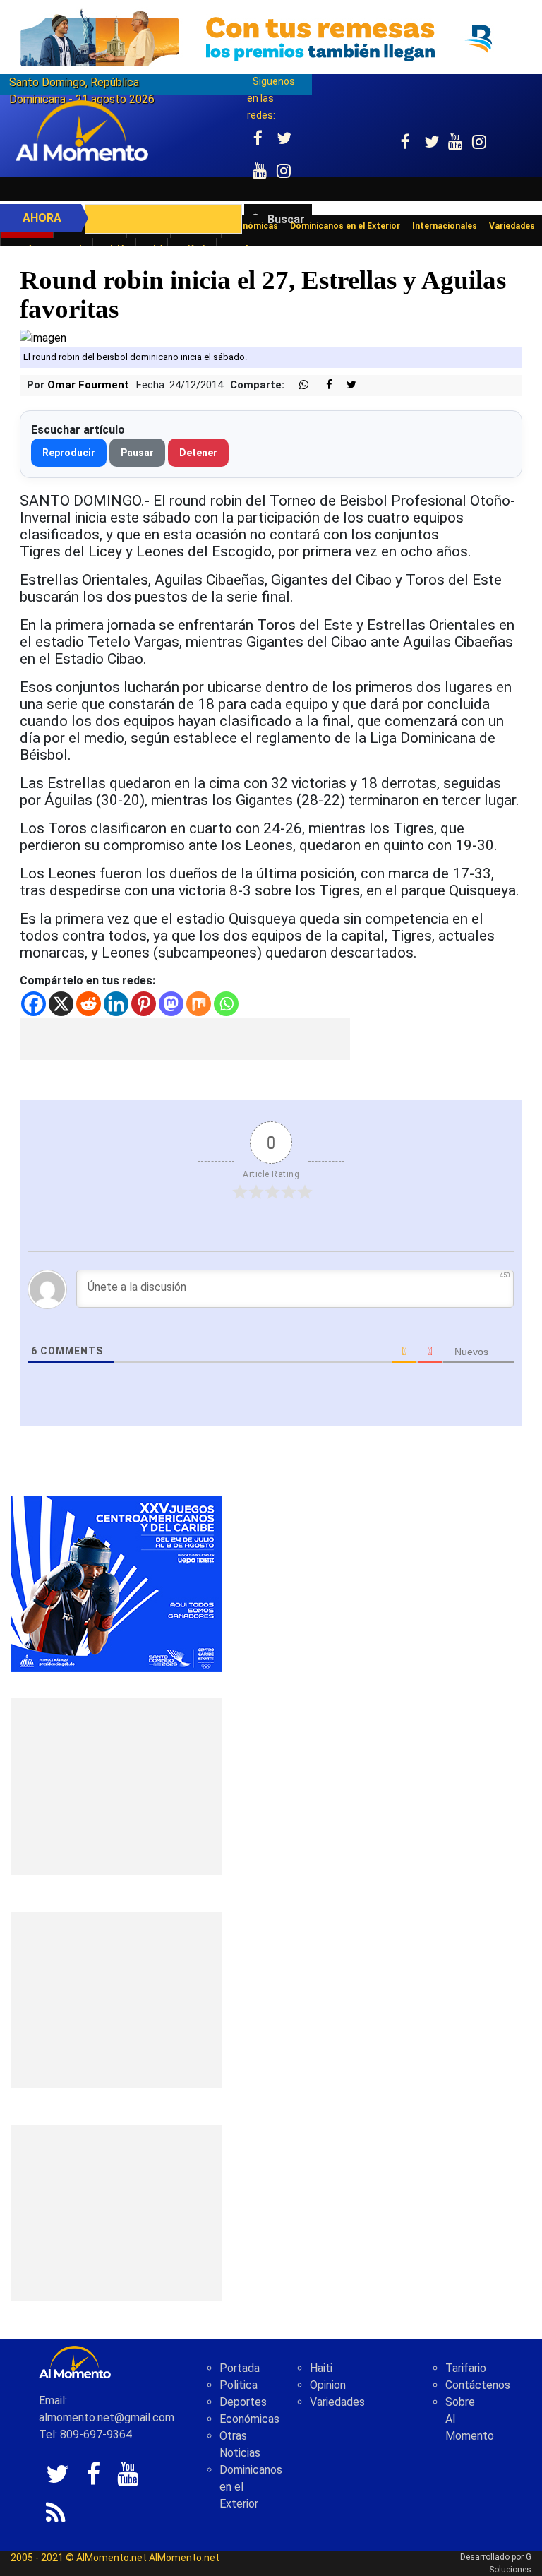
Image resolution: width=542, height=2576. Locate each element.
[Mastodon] (171, 1004)
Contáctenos (478, 2385)
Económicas (249, 2419)
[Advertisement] (185, 1039)
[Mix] (199, 1004)
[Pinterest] (144, 1004)
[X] (61, 1004)
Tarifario (466, 2368)
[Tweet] (346, 385)
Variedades (337, 2402)
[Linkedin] (116, 1004)
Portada (240, 2368)
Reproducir (69, 453)
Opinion (328, 2385)
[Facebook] (34, 1004)
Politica (239, 2385)
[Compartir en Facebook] (322, 385)
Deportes (243, 2402)
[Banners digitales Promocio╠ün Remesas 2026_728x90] (271, 38)
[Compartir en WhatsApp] (298, 385)
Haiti (321, 2368)
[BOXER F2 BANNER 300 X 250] (116, 1583)
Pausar (137, 453)
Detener (198, 453)
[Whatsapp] (226, 1004)
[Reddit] (89, 1004)
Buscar (286, 219)
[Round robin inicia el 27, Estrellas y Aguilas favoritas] (43, 337)
